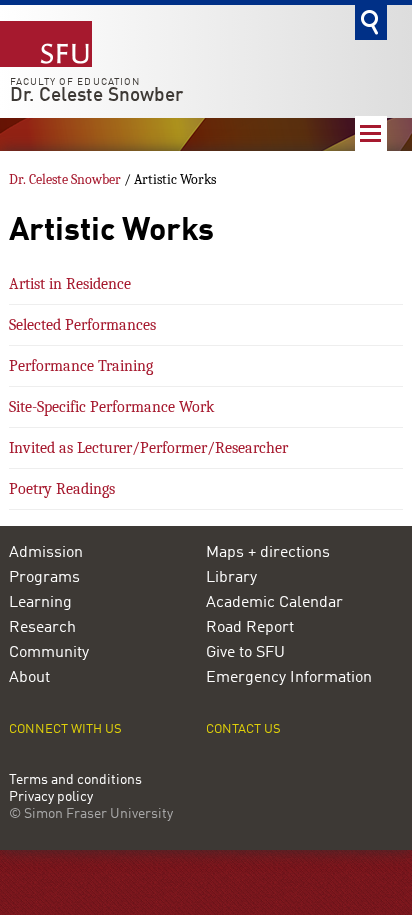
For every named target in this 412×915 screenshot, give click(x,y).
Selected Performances (82, 325)
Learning (40, 603)
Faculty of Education (75, 82)
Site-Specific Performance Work (111, 407)
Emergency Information (289, 678)
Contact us (243, 729)
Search (371, 22)
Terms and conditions (75, 780)
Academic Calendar (274, 603)
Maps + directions (268, 553)
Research (42, 628)
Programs (44, 578)
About (29, 678)
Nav (371, 133)
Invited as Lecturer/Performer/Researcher (148, 448)
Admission (46, 553)
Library (231, 578)
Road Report (250, 628)
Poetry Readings (62, 489)
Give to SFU (245, 653)
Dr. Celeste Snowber (96, 96)
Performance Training (81, 366)
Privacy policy (51, 797)
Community (49, 653)
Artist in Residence (70, 284)
